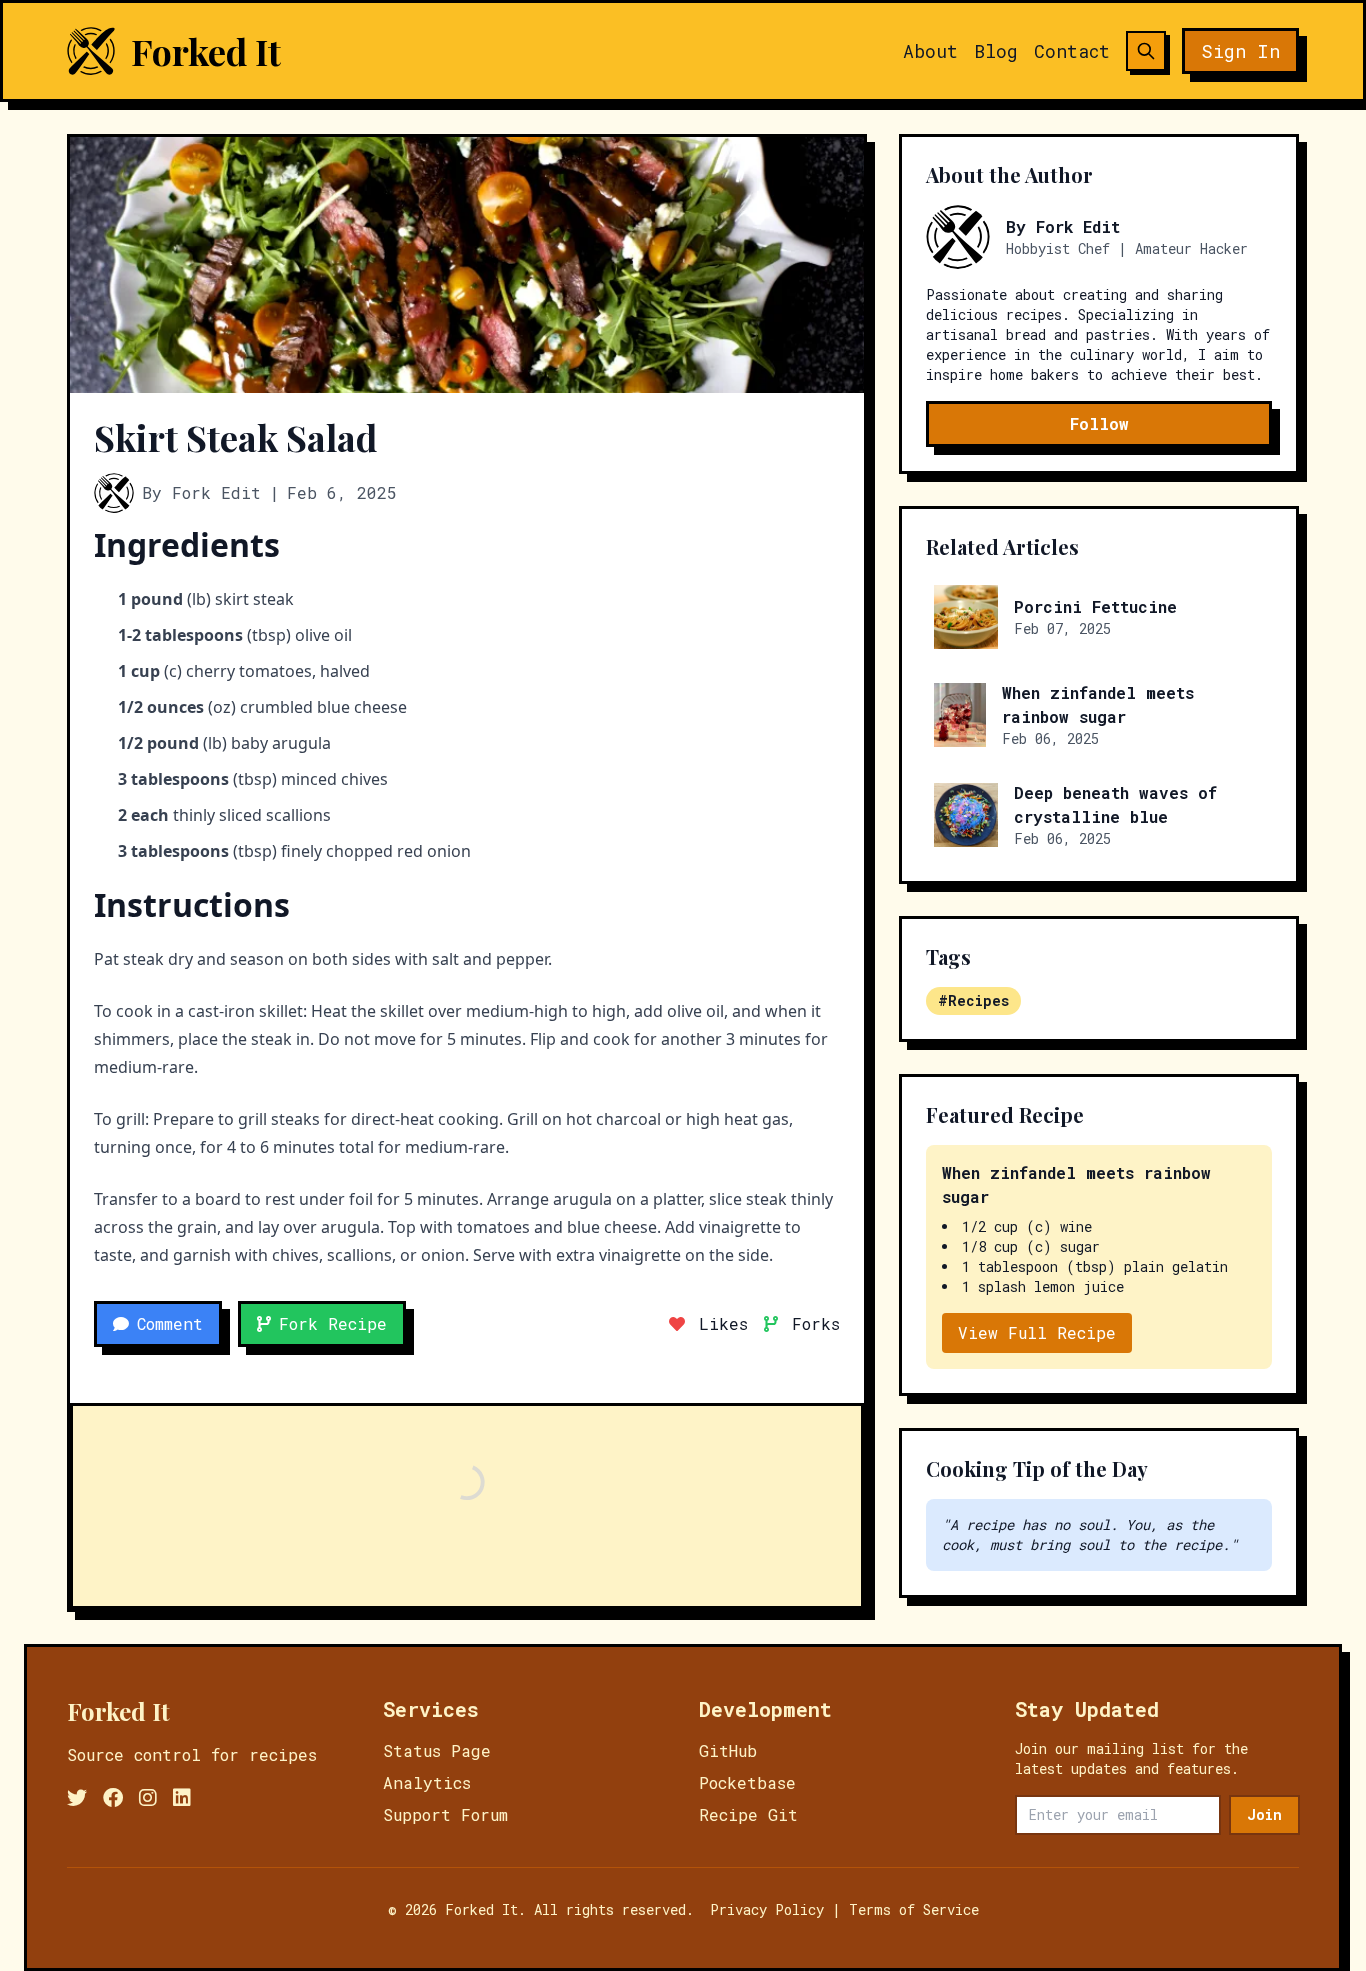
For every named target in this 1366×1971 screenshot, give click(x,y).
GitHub (728, 1750)
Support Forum (445, 1814)
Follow (1099, 423)
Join (1264, 1814)
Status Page (437, 1750)
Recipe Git (748, 1814)
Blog (996, 51)
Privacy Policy (767, 1909)
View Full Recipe (1037, 1332)
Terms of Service (914, 1909)
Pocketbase (747, 1782)
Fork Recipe (333, 1323)
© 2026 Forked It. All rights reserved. (541, 1909)
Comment (170, 1323)
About (930, 51)
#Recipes (973, 1000)
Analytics (427, 1782)
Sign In (1240, 51)
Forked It (206, 51)
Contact (1072, 51)
